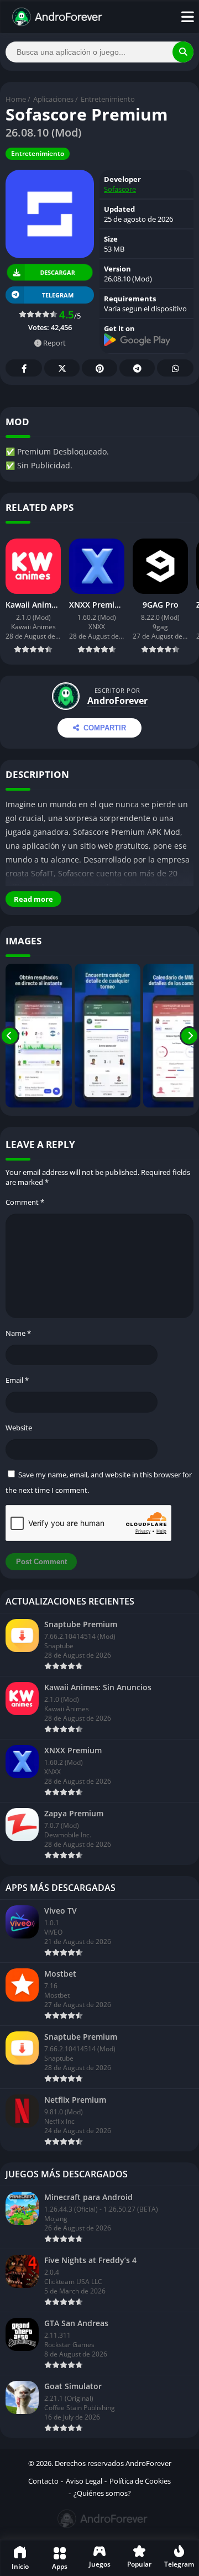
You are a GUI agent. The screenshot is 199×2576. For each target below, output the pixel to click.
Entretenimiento (108, 99)
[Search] (183, 52)
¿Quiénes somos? (102, 2493)
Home (16, 99)
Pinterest (99, 368)
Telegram (137, 368)
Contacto (43, 2481)
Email (17, 1380)
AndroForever (117, 701)
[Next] (189, 1036)
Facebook (24, 368)
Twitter (62, 368)
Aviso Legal (84, 2481)
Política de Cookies (140, 2481)
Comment (25, 1202)
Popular (139, 2564)
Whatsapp (175, 368)
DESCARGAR (58, 272)
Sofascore (120, 189)
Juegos (100, 2564)
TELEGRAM (58, 295)
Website (19, 1428)
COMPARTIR (105, 728)
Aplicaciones (53, 99)
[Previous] (10, 1036)
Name (18, 1333)
